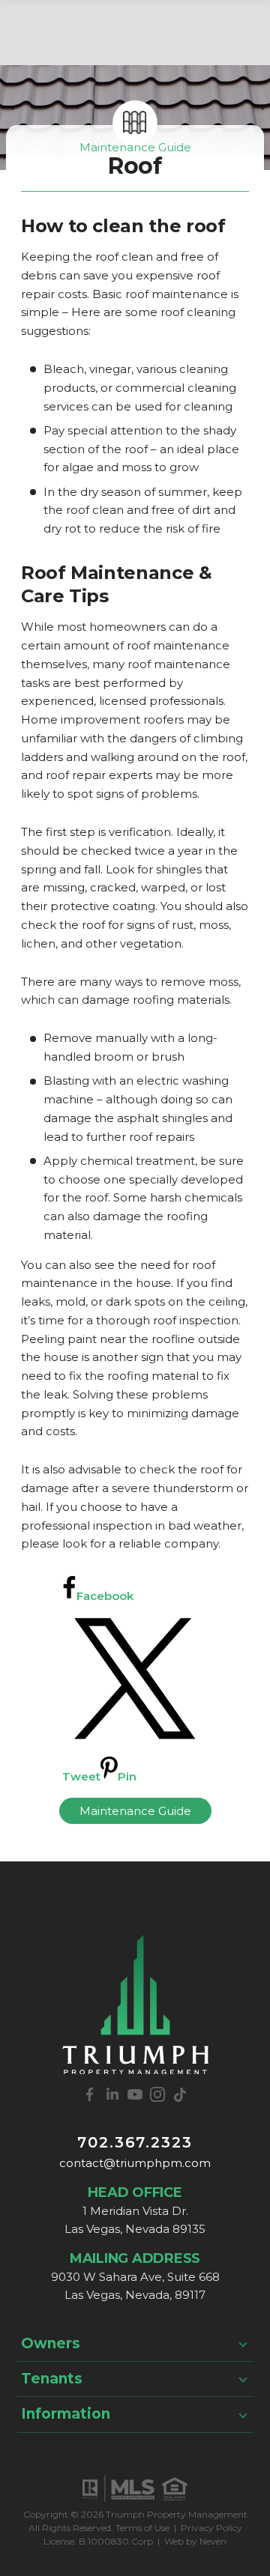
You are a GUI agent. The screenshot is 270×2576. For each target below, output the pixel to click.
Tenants (52, 2379)
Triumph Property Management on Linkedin (112, 2094)
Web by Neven (195, 2541)
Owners (51, 2343)
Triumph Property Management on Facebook (90, 2094)
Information (66, 2414)
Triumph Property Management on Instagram (157, 2094)
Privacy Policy (211, 2528)
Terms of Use (142, 2528)
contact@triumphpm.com (135, 2163)
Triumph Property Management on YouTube (135, 2094)
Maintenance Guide (135, 147)
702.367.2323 (135, 2142)
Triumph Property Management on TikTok (180, 2094)
